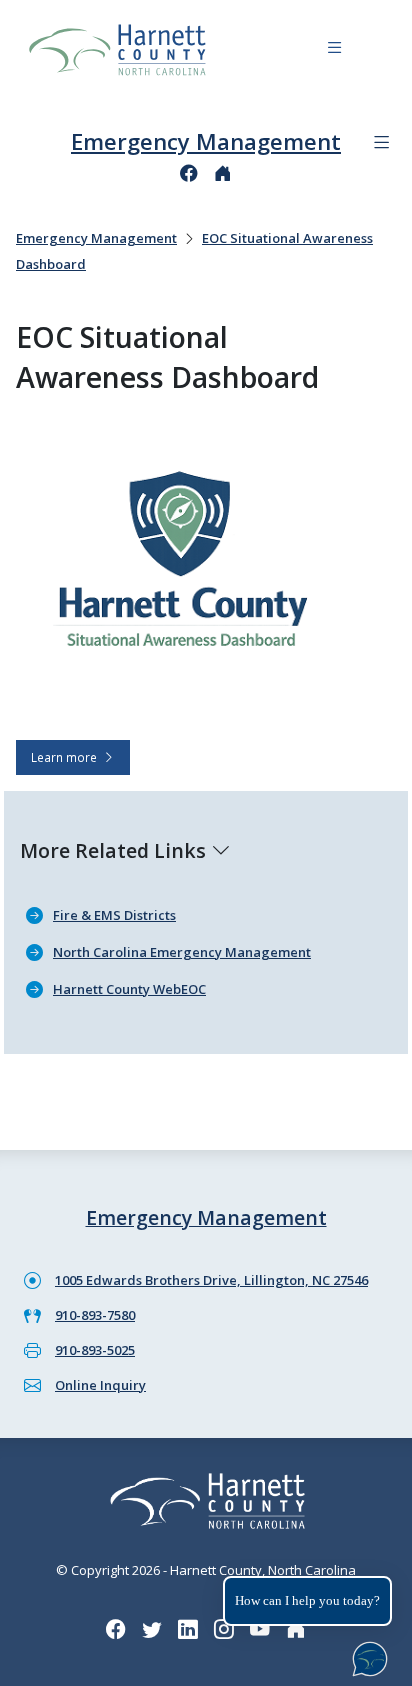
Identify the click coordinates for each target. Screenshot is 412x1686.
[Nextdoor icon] (223, 173)
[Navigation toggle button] (334, 50)
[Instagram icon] (224, 1629)
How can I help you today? (307, 1600)
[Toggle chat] (366, 1655)
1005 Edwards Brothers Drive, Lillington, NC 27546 (211, 1280)
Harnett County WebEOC (129, 989)
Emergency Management (206, 141)
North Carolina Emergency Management (182, 952)
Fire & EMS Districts (114, 915)
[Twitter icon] (152, 1629)
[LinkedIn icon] (188, 1629)
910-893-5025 (95, 1350)
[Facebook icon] (189, 173)
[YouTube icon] (260, 1629)
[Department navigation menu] (381, 142)
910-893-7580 (95, 1315)
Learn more (67, 757)
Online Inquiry (100, 1385)
